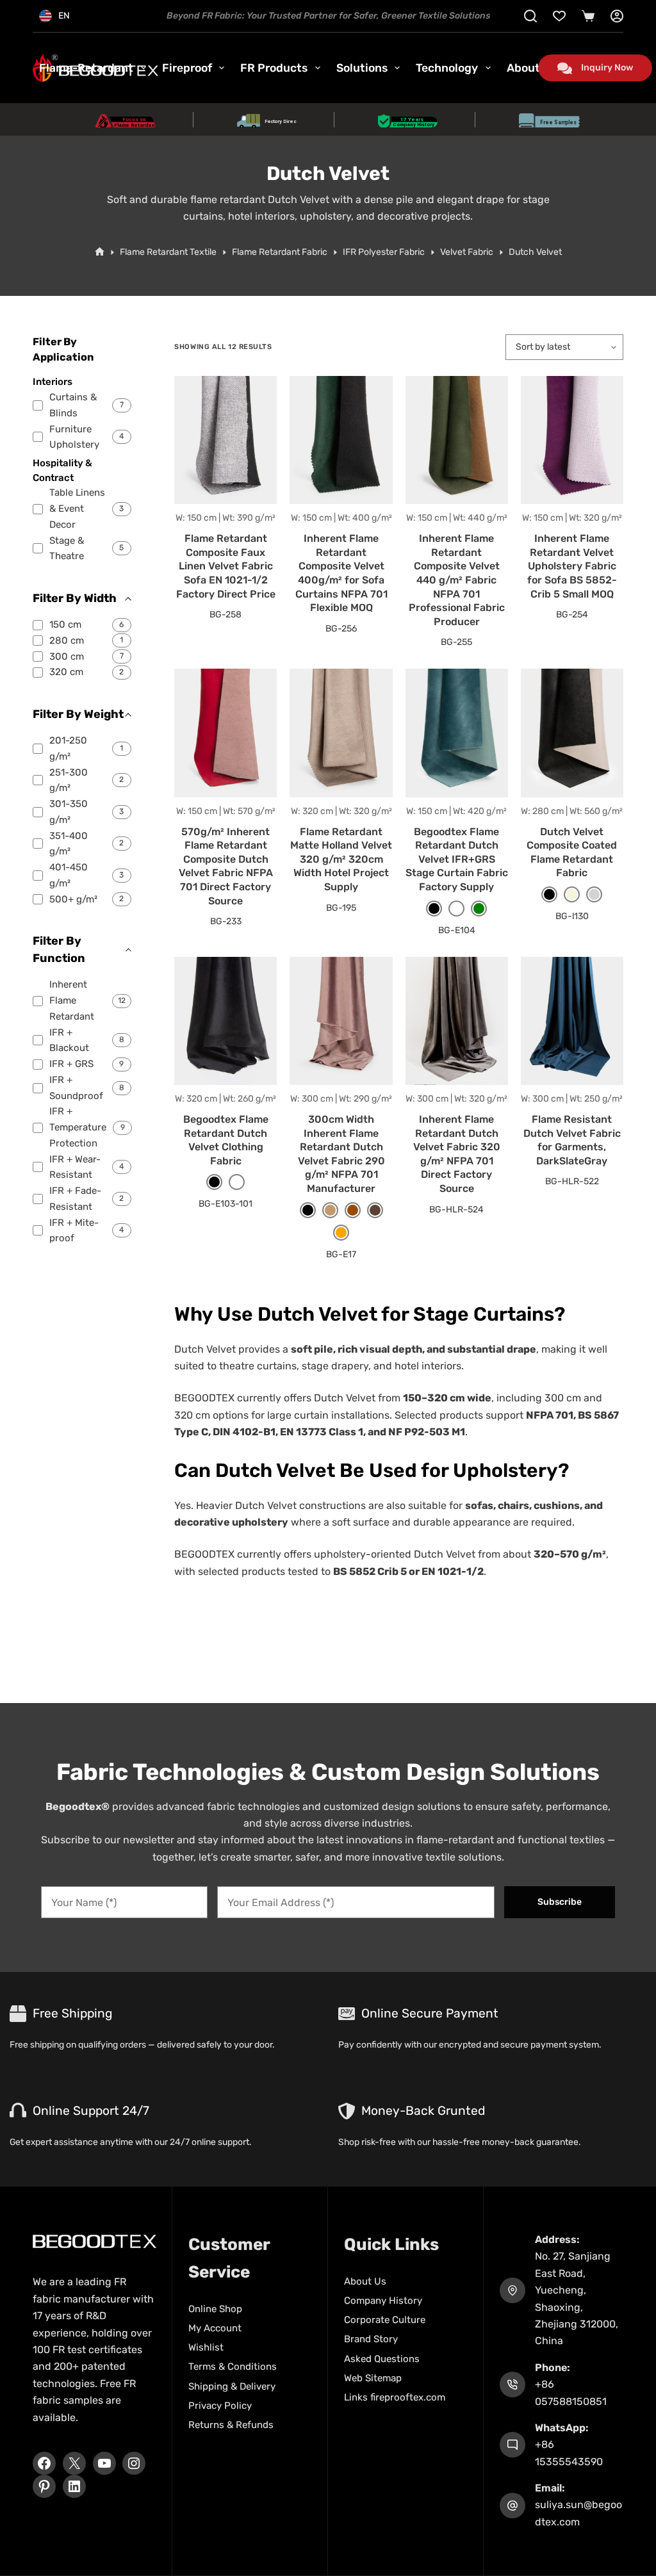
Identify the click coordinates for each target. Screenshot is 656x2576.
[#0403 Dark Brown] (375, 1210)
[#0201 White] (456, 909)
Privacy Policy (220, 2406)
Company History (383, 2301)
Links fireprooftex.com (395, 2397)
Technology (447, 68)
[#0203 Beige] (572, 894)
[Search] (530, 16)
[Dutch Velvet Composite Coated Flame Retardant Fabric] (572, 733)
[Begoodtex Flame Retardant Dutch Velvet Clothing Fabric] (225, 1021)
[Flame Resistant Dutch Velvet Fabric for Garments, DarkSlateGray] (572, 1021)
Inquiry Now (607, 68)
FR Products (274, 68)
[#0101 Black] (434, 909)
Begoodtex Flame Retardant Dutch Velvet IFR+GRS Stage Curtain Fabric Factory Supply (457, 859)
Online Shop (215, 2309)
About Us (365, 2281)
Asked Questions (382, 2359)
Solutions (362, 68)
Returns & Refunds (231, 2425)
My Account (215, 2328)
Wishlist (206, 2347)
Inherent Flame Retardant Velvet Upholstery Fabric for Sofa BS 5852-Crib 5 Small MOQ (572, 566)
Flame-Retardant (86, 68)
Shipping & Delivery (232, 2386)
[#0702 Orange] (341, 1233)
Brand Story (371, 2339)
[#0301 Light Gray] (594, 894)
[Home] (100, 252)
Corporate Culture (385, 2320)
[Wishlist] (559, 16)
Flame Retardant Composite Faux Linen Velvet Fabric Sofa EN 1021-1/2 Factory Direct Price (226, 566)
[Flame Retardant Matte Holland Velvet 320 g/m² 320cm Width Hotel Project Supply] (341, 733)
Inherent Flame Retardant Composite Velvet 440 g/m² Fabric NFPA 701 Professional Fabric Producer (457, 580)
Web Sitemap (373, 2378)
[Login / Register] (617, 16)
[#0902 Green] (479, 909)
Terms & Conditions (233, 2367)
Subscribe (560, 1902)
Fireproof (187, 68)
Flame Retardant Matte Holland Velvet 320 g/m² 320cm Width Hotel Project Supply (341, 859)
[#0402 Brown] (353, 1210)
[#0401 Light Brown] (330, 1210)
